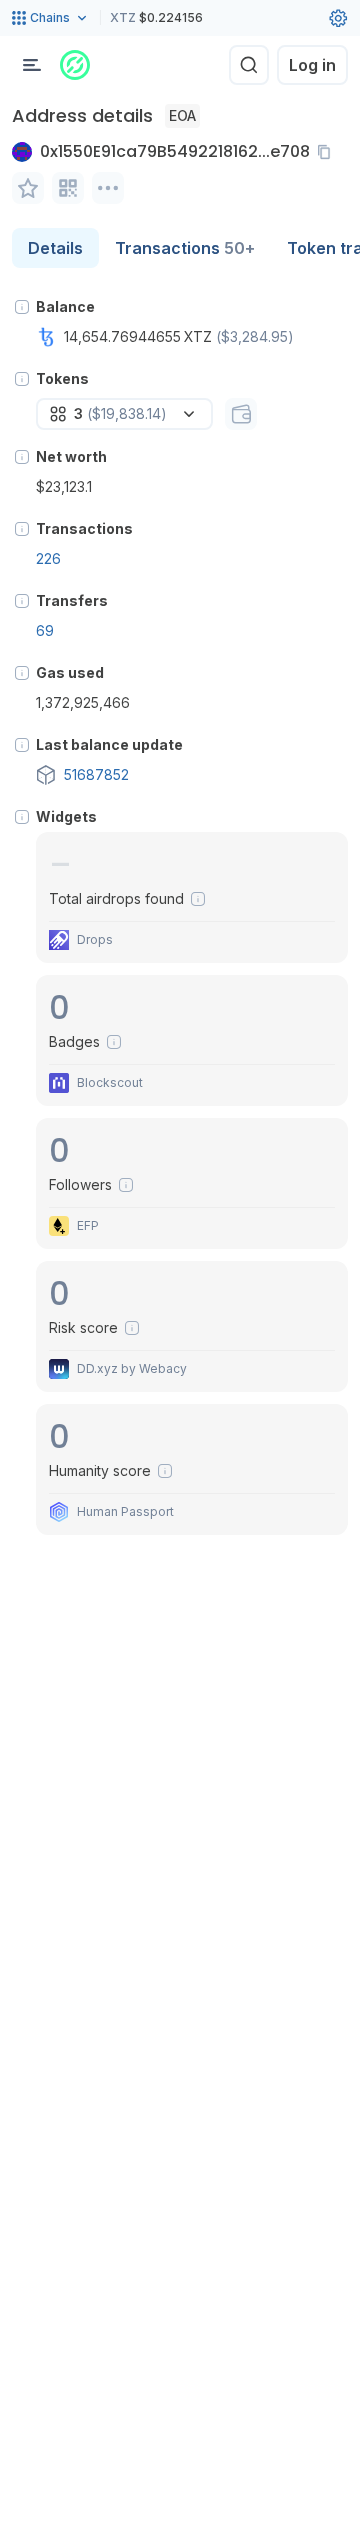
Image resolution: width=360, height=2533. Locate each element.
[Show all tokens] (241, 414)
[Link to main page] (75, 65)
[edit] (28, 188)
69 (45, 630)
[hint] (22, 307)
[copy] (328, 152)
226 (48, 558)
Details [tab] (55, 248)
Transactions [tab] (185, 248)
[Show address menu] (108, 188)
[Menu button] (32, 65)
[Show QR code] (68, 188)
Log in (312, 65)
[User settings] (338, 18)
